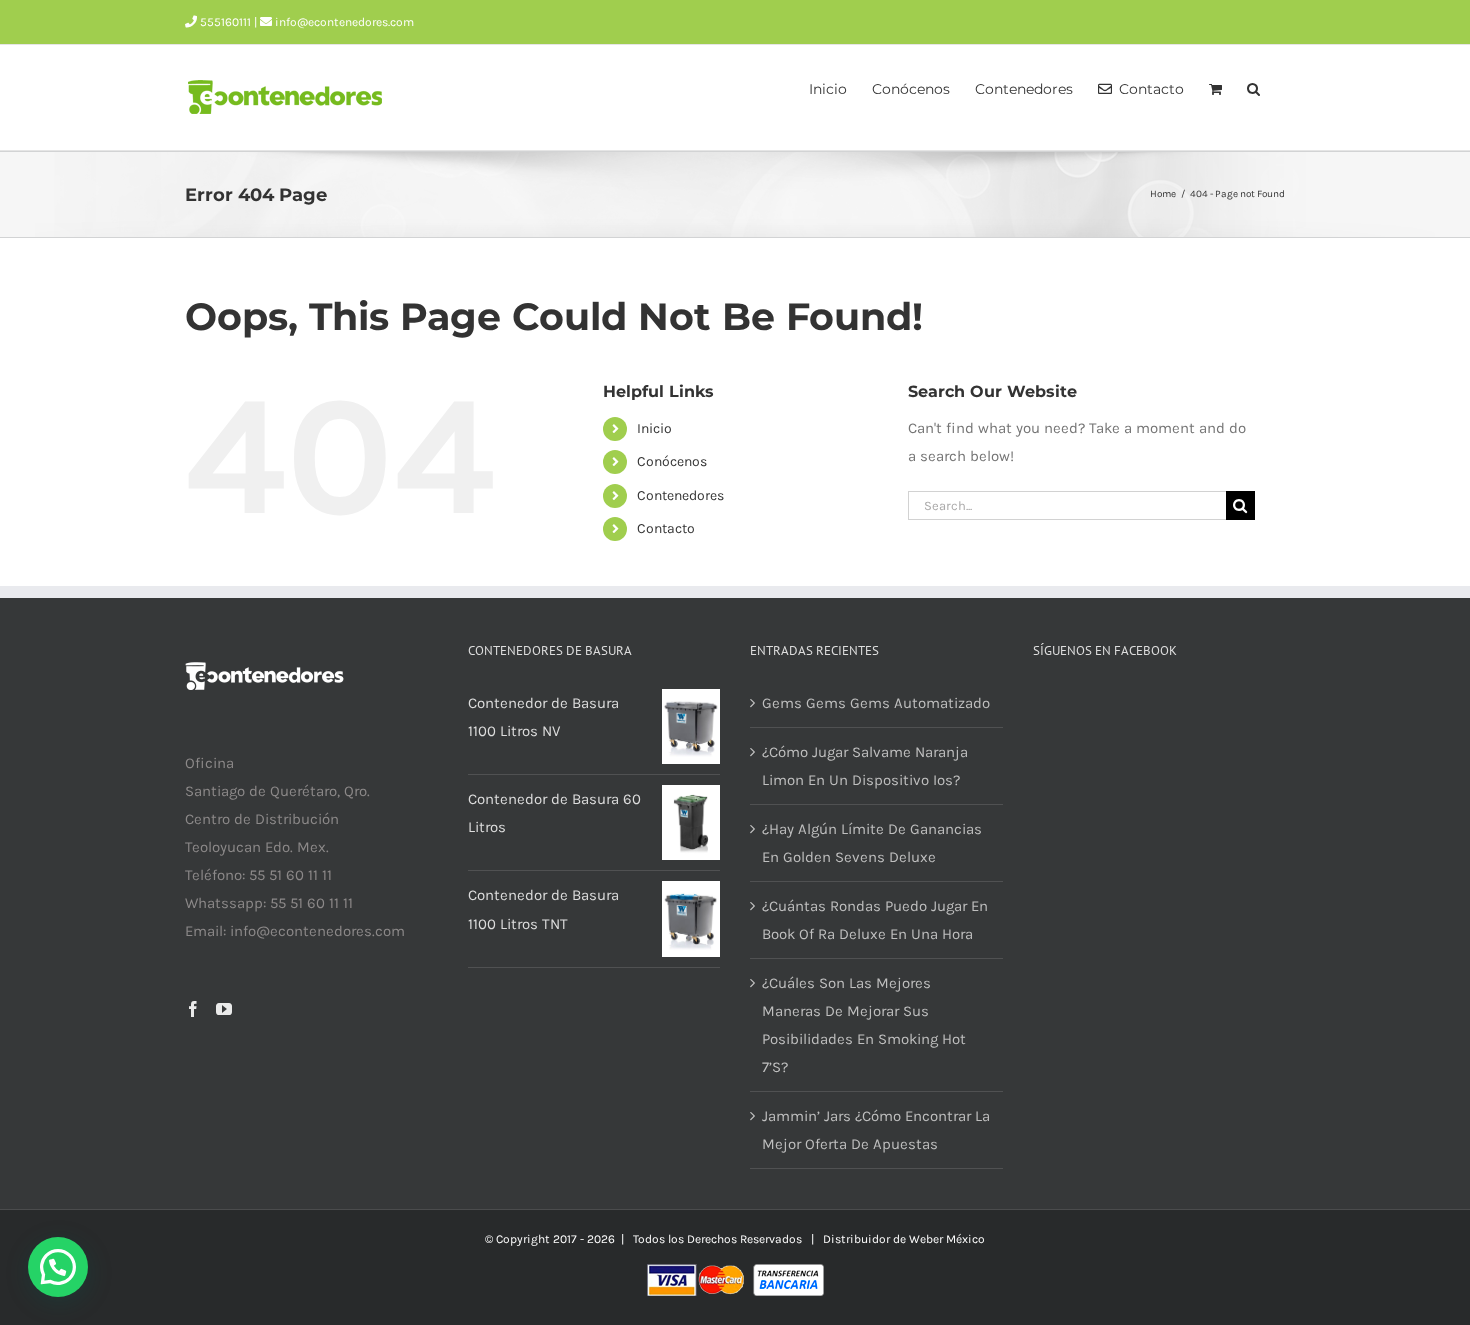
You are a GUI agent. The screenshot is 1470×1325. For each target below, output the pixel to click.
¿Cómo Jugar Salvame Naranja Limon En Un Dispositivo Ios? (865, 766)
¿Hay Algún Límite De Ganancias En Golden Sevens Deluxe (872, 843)
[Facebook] (193, 1009)
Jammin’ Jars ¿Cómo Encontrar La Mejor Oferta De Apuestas (876, 1130)
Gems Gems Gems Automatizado (876, 703)
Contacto (666, 528)
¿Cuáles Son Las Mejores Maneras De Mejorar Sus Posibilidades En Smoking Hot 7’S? (864, 1025)
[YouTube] (224, 1009)
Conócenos (672, 461)
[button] (1253, 87)
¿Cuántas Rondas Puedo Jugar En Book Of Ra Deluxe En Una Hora (875, 920)
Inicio (654, 428)
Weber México (947, 1239)
